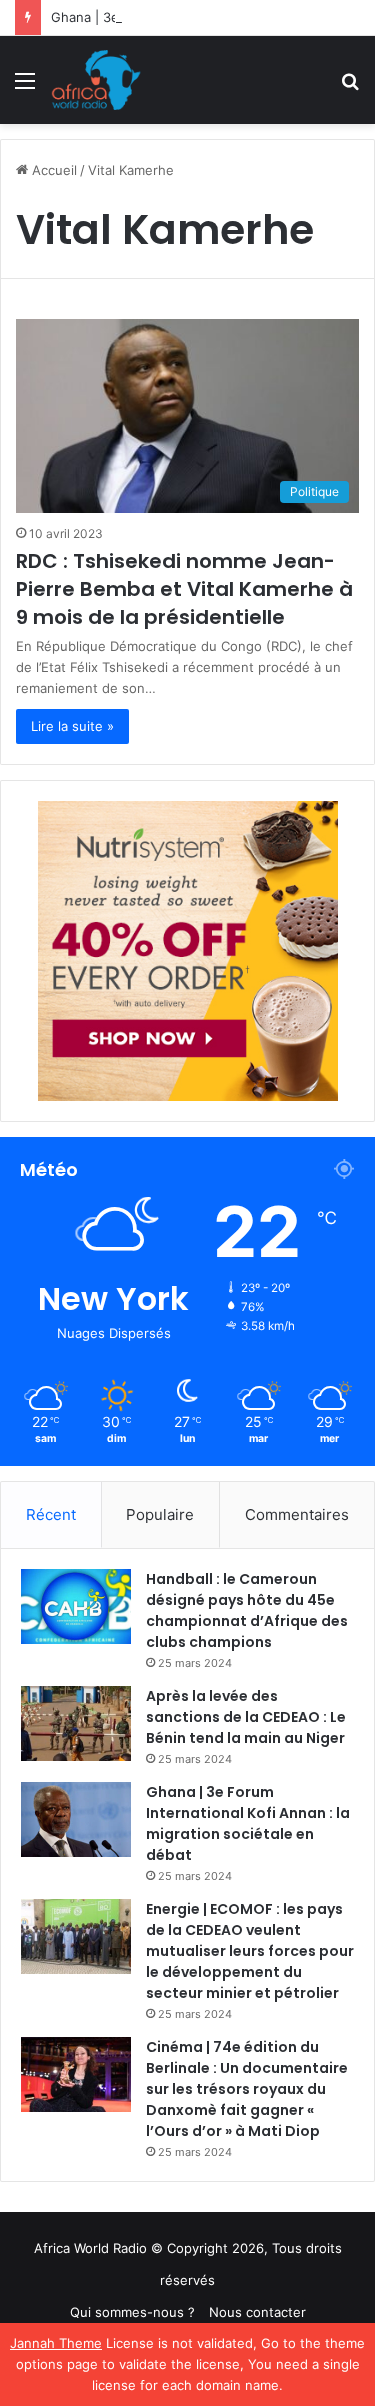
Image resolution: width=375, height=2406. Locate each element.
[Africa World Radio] (96, 80)
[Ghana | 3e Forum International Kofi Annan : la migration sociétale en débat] (76, 1819)
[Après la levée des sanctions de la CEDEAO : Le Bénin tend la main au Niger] (76, 1723)
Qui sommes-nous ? (132, 2312)
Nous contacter (257, 2312)
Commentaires (297, 1514)
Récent (51, 1514)
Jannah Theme (56, 2343)
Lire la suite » (72, 726)
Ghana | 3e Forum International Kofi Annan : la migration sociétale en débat (248, 1823)
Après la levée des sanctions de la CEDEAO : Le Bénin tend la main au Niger (246, 1717)
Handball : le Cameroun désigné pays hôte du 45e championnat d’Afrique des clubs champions (247, 1610)
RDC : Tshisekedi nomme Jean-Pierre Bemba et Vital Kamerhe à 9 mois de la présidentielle (184, 589)
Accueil (52, 170)
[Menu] (25, 87)
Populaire (160, 1514)
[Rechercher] (350, 87)
